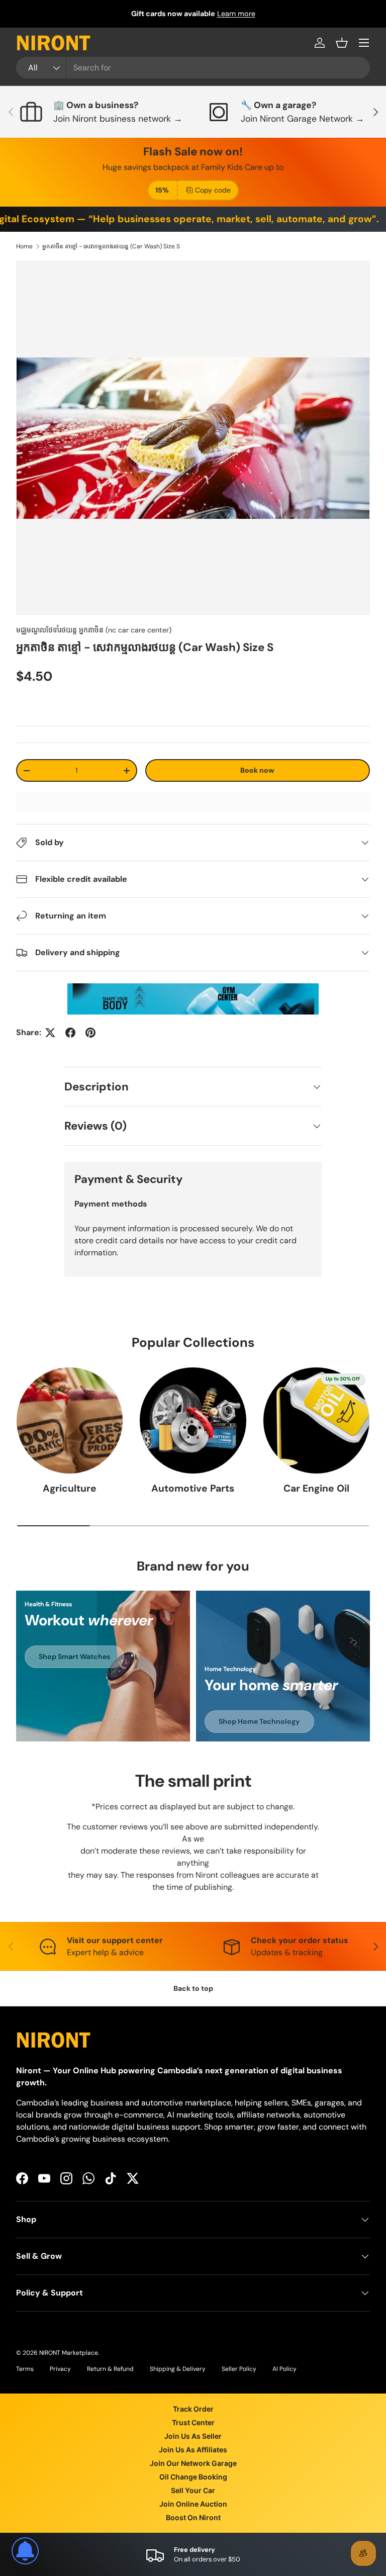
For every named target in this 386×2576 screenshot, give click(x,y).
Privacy (60, 2369)
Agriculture (70, 1488)
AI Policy (284, 2369)
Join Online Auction (193, 2504)
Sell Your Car (193, 2490)
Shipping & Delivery (178, 2369)
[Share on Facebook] (70, 1033)
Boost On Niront (193, 2517)
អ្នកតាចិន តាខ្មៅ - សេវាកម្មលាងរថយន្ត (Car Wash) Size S (111, 246)
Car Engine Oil (316, 1488)
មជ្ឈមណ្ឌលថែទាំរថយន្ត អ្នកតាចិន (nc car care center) (94, 630)
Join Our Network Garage (193, 2463)
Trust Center (193, 2422)
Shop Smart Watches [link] (74, 1657)
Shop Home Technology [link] (259, 1721)
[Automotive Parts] (193, 1420)
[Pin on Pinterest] (90, 1033)
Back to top (193, 1988)
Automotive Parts (193, 1488)
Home (24, 246)
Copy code (213, 190)
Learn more (236, 14)
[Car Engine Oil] (316, 1420)
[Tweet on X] (50, 1033)
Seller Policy (239, 2369)
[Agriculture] (70, 1420)
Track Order (193, 2409)
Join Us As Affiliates (193, 2450)
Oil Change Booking (193, 2477)
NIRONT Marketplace (69, 2353)
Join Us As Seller (193, 2436)
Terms (25, 2369)
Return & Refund (110, 2369)
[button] (342, 43)
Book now (257, 770)
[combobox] (193, 68)
